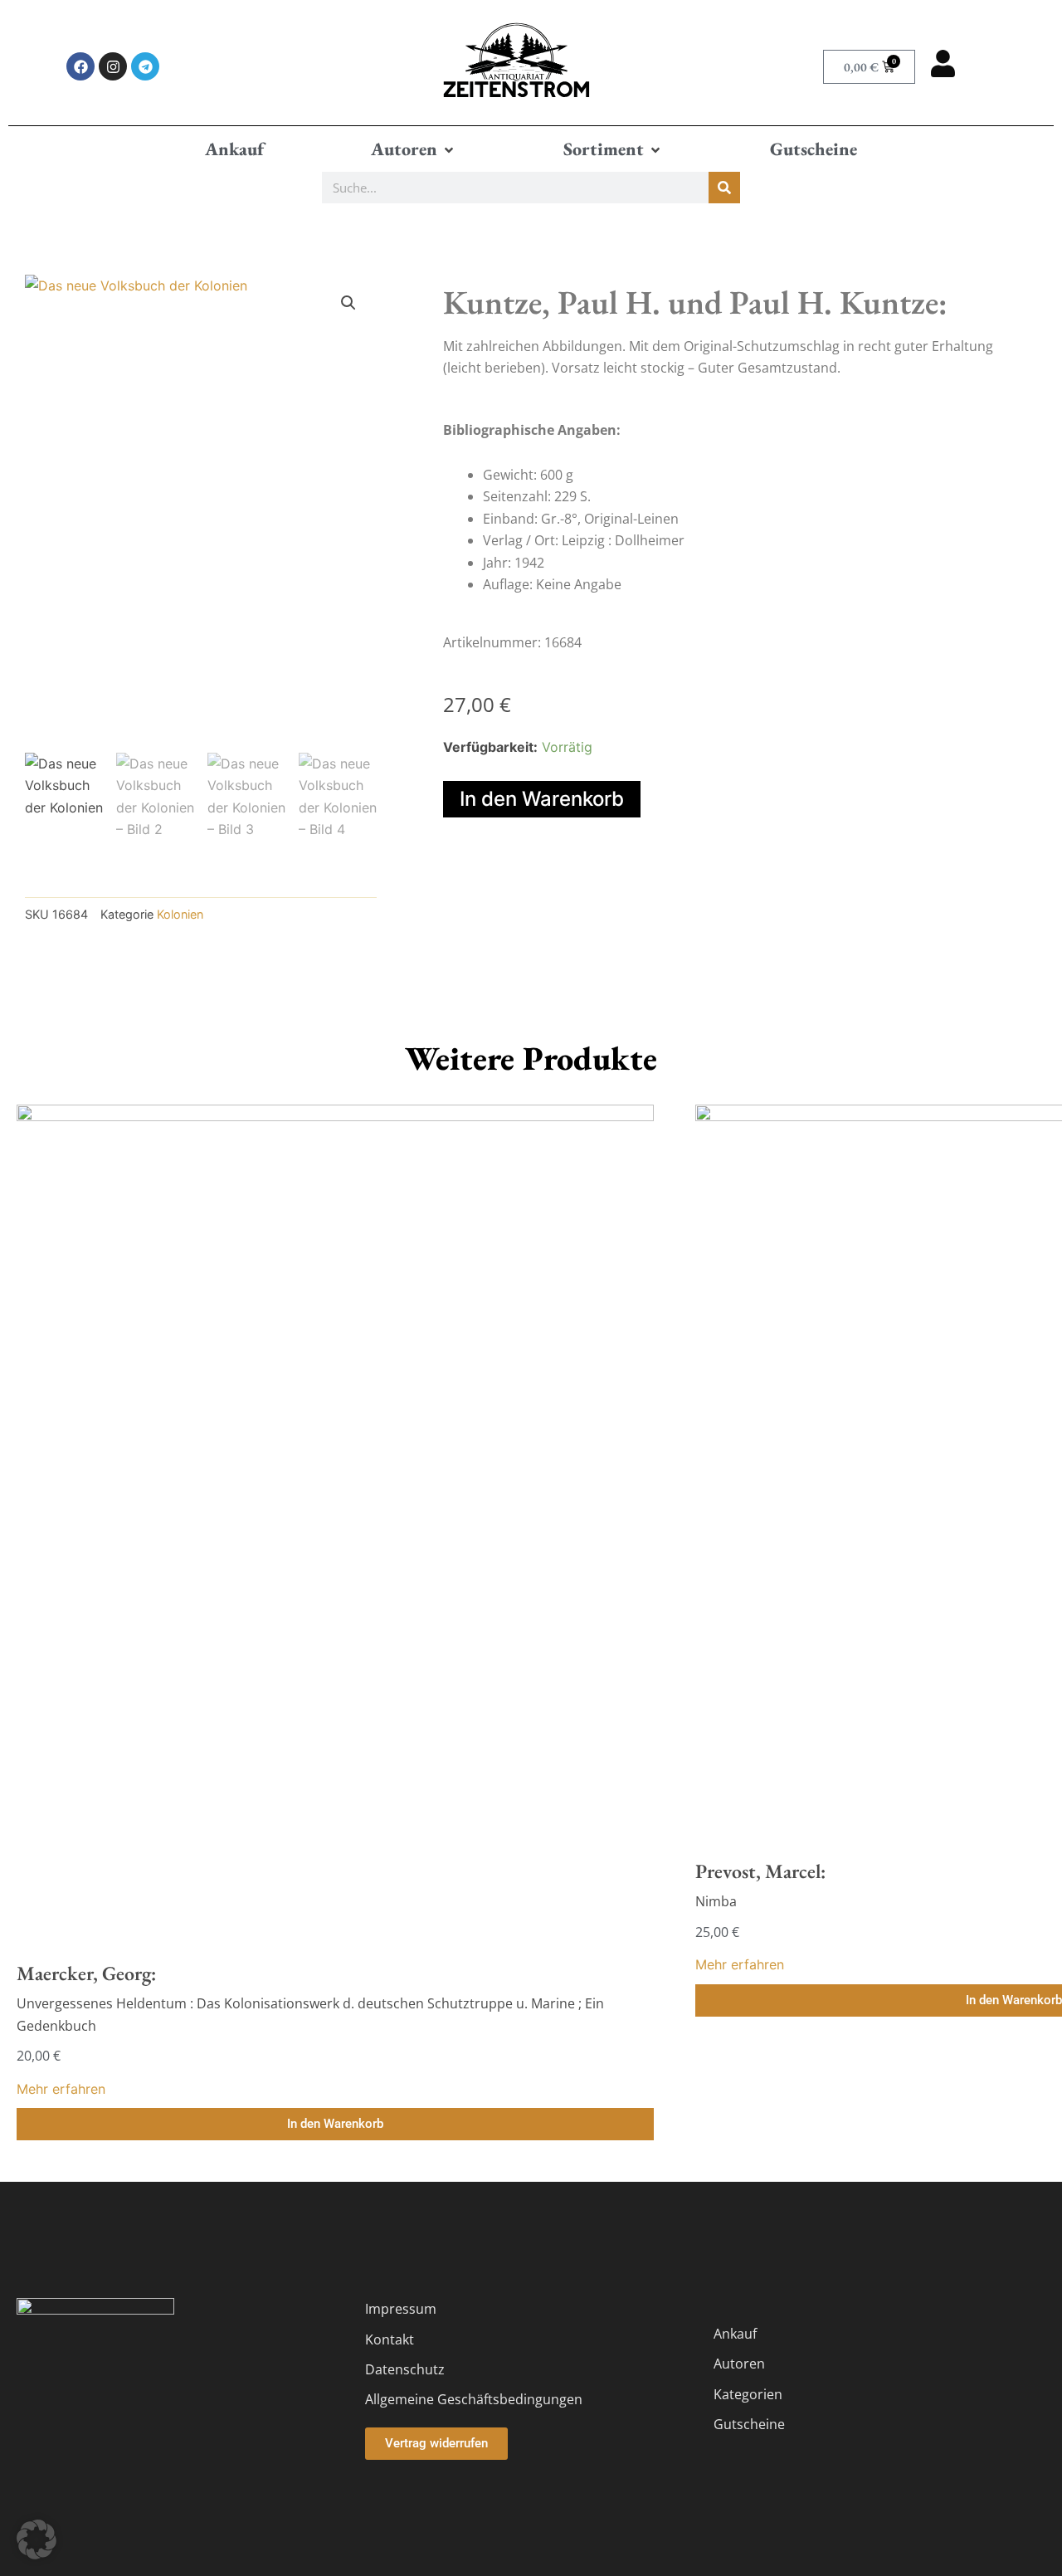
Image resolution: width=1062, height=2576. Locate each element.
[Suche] (724, 188)
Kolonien (180, 914)
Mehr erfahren (61, 2089)
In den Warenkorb (542, 799)
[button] (414, 149)
